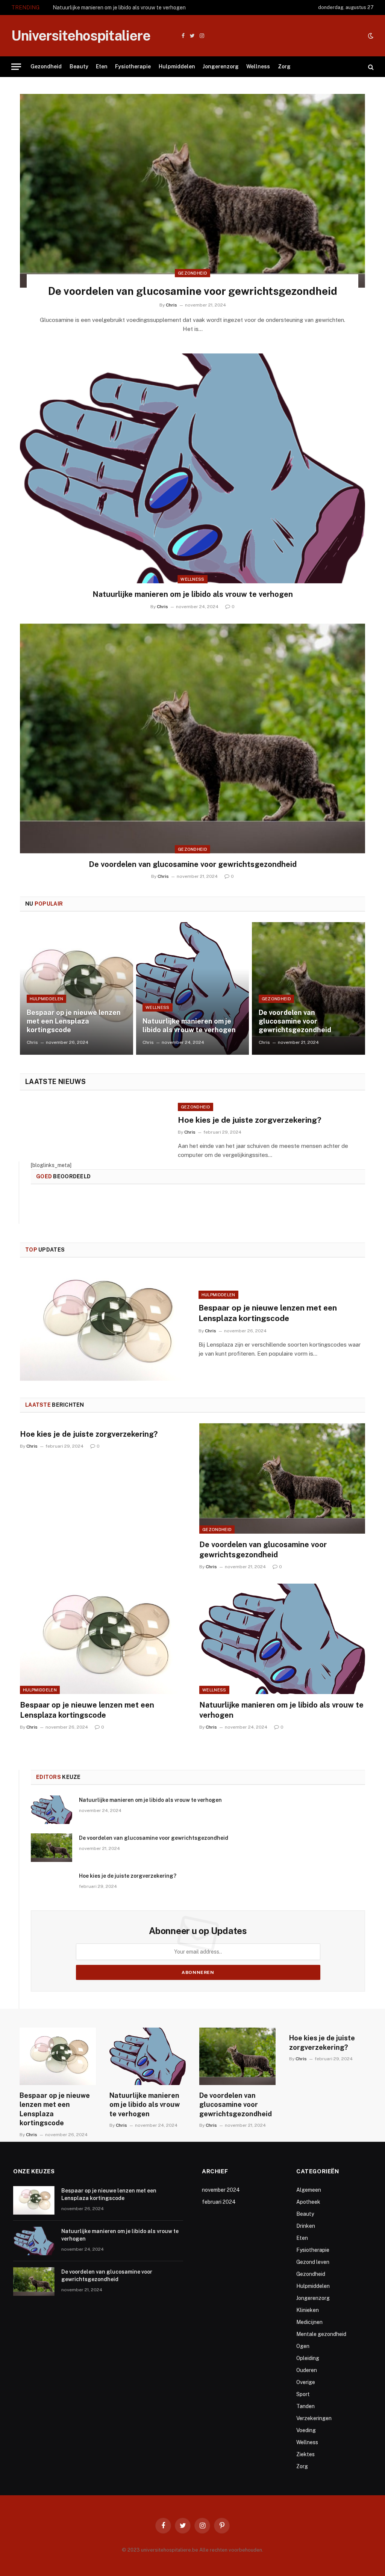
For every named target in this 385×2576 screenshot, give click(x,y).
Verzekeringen (314, 2418)
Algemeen (309, 2190)
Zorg (284, 66)
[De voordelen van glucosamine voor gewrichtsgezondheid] (192, 191)
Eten (102, 66)
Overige (306, 2382)
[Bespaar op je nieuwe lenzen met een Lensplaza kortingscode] (77, 989)
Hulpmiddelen (177, 66)
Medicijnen (309, 2322)
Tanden (305, 2406)
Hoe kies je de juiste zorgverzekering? (250, 1120)
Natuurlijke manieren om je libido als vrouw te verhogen (119, 8)
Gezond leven (313, 2262)
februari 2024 (219, 2202)
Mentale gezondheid (321, 2334)
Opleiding (308, 2358)
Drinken (306, 2226)
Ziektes (305, 2454)
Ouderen (307, 2370)
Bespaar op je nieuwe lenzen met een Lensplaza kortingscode (74, 1021)
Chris (171, 305)
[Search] (370, 67)
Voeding (306, 2430)
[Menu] (16, 67)
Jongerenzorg (221, 66)
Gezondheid (46, 66)
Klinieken (308, 2310)
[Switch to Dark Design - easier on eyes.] (370, 36)
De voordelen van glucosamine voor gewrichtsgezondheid (193, 291)
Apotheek (308, 2202)
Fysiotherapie (133, 66)
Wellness (258, 66)
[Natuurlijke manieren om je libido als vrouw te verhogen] (192, 468)
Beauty (79, 66)
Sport (303, 2394)
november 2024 (221, 2190)
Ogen (303, 2346)
